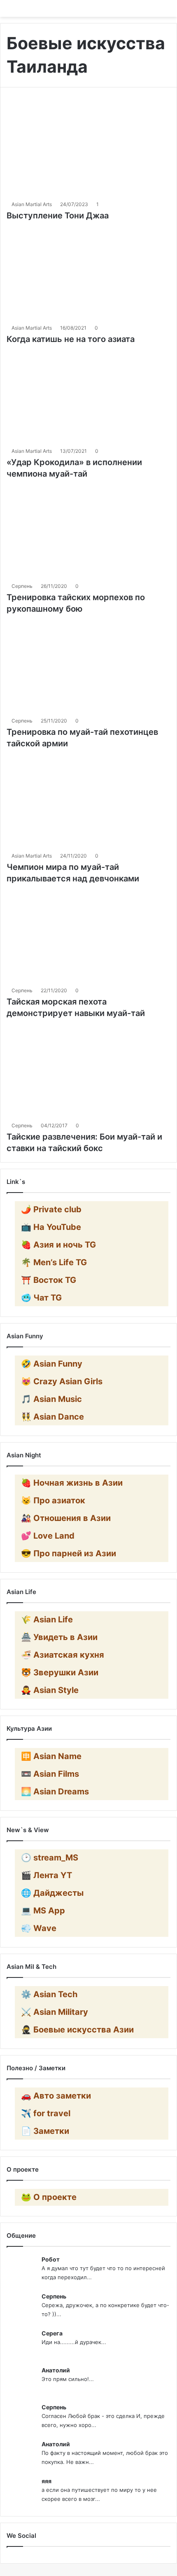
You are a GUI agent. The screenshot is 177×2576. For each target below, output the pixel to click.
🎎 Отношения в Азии (66, 1518)
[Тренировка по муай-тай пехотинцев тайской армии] (88, 666)
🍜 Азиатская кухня (63, 1655)
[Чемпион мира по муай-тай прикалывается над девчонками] (88, 801)
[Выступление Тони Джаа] (88, 150)
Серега (52, 2333)
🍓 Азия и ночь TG (58, 1245)
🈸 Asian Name (51, 1756)
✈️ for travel (46, 2113)
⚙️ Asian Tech (49, 1994)
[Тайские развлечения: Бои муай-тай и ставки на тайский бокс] (88, 1071)
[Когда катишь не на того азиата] (88, 273)
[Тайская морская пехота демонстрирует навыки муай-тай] (88, 936)
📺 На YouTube (51, 1227)
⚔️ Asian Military (55, 2012)
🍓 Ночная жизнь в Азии (72, 1483)
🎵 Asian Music (51, 1399)
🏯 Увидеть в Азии (59, 1637)
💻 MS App (43, 1911)
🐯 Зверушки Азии (60, 1672)
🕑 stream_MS (50, 1858)
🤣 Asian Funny (52, 1364)
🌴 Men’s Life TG (54, 1262)
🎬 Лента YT (47, 1875)
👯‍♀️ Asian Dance (52, 1417)
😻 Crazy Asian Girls (62, 1381)
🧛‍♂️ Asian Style (50, 1690)
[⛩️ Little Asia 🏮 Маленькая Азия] (88, 8)
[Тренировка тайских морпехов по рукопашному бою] (88, 531)
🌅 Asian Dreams (55, 1792)
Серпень (22, 586)
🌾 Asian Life (47, 1619)
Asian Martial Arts (32, 204)
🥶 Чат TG (41, 1298)
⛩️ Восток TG (49, 1280)
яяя (47, 2481)
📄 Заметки (45, 2131)
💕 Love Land (48, 1536)
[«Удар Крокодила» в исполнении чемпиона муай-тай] (88, 397)
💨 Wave (39, 1928)
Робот (51, 2259)
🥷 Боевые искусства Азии (77, 2030)
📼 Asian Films (50, 1774)
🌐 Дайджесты (52, 1893)
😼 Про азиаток (53, 1500)
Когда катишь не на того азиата (71, 339)
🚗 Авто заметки (56, 2096)
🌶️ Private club (51, 1209)
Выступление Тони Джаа (58, 216)
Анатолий (56, 2370)
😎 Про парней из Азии (69, 1553)
